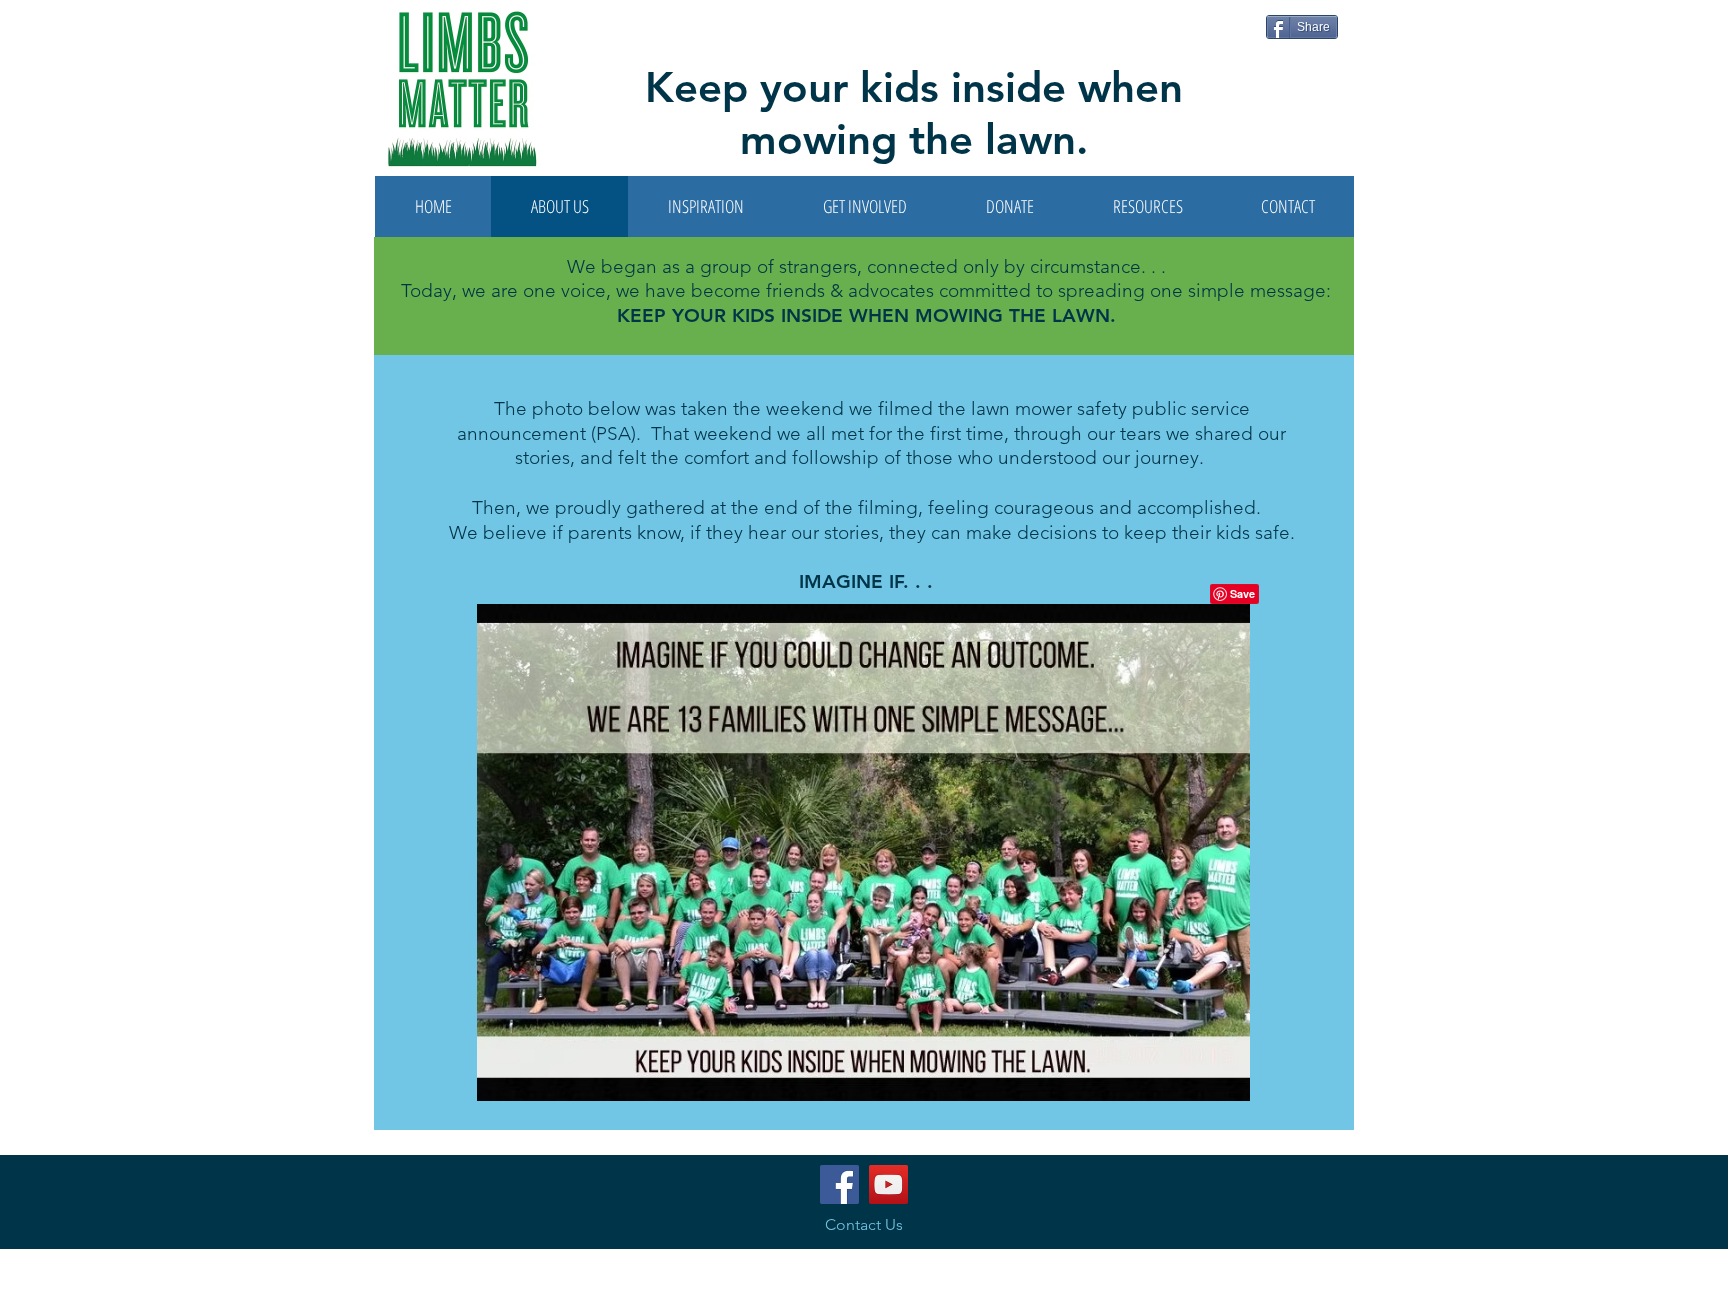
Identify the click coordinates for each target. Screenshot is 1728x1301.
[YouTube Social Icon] (888, 1184)
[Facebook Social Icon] (839, 1184)
